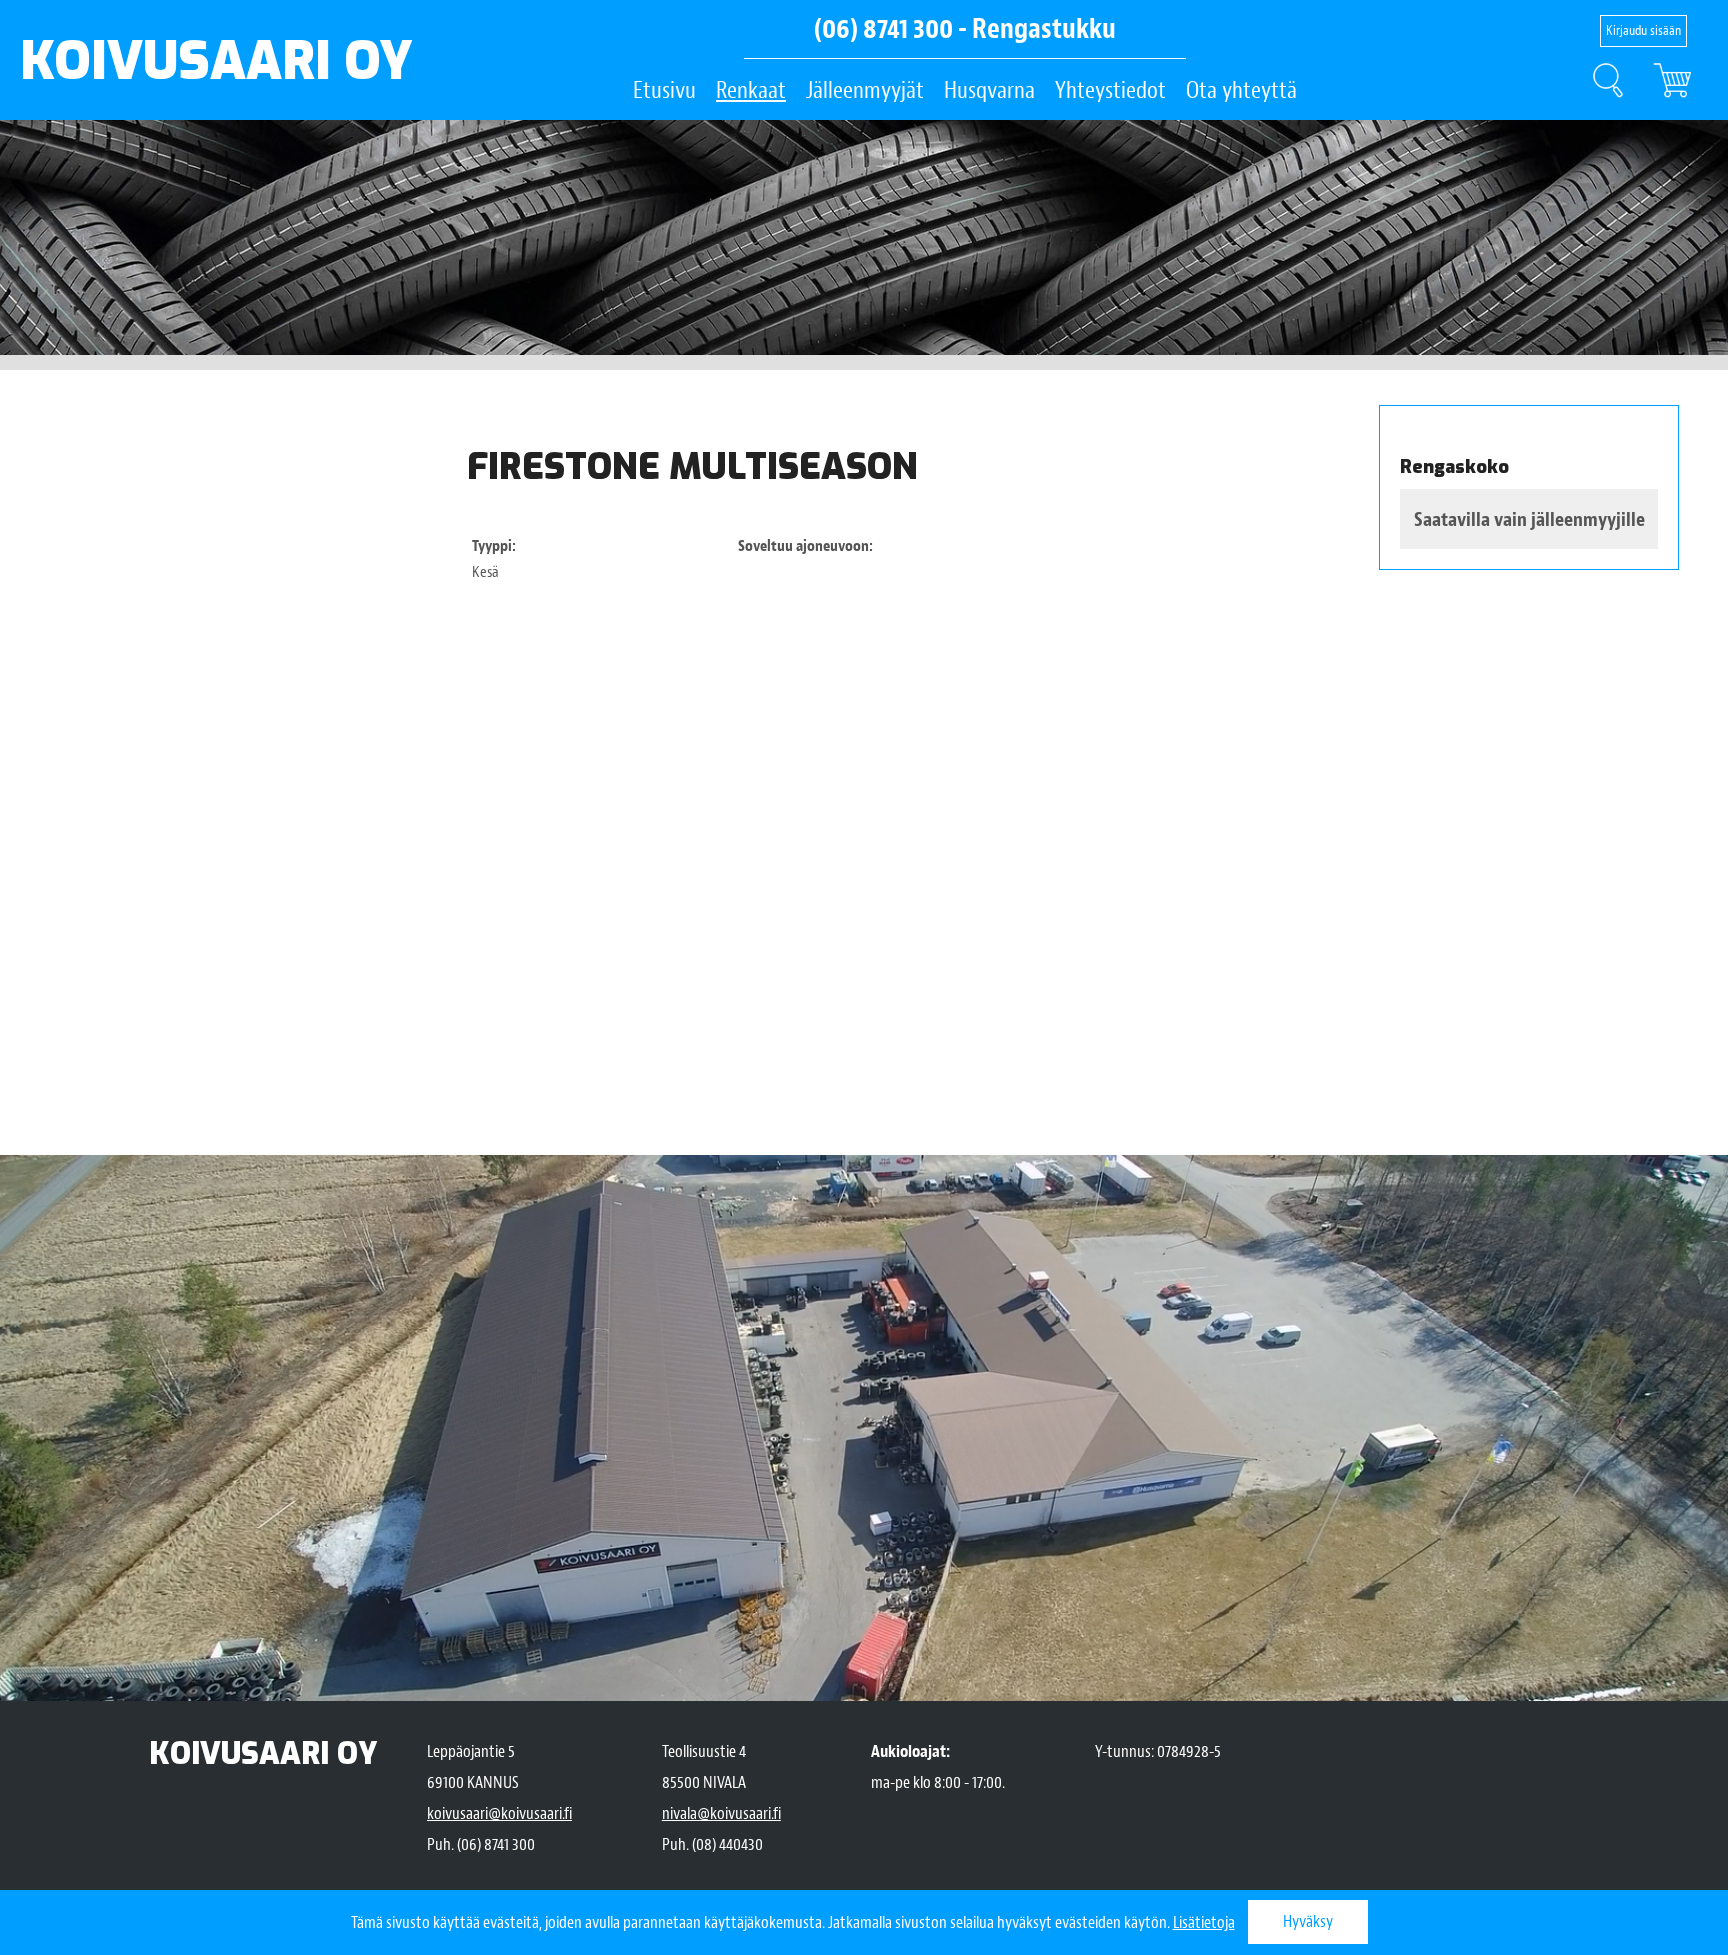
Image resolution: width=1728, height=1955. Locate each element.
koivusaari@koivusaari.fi (499, 1813)
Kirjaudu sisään (1643, 30)
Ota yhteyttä (1241, 90)
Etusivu (664, 90)
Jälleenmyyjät (865, 90)
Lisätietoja (1204, 1922)
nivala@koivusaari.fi (721, 1813)
